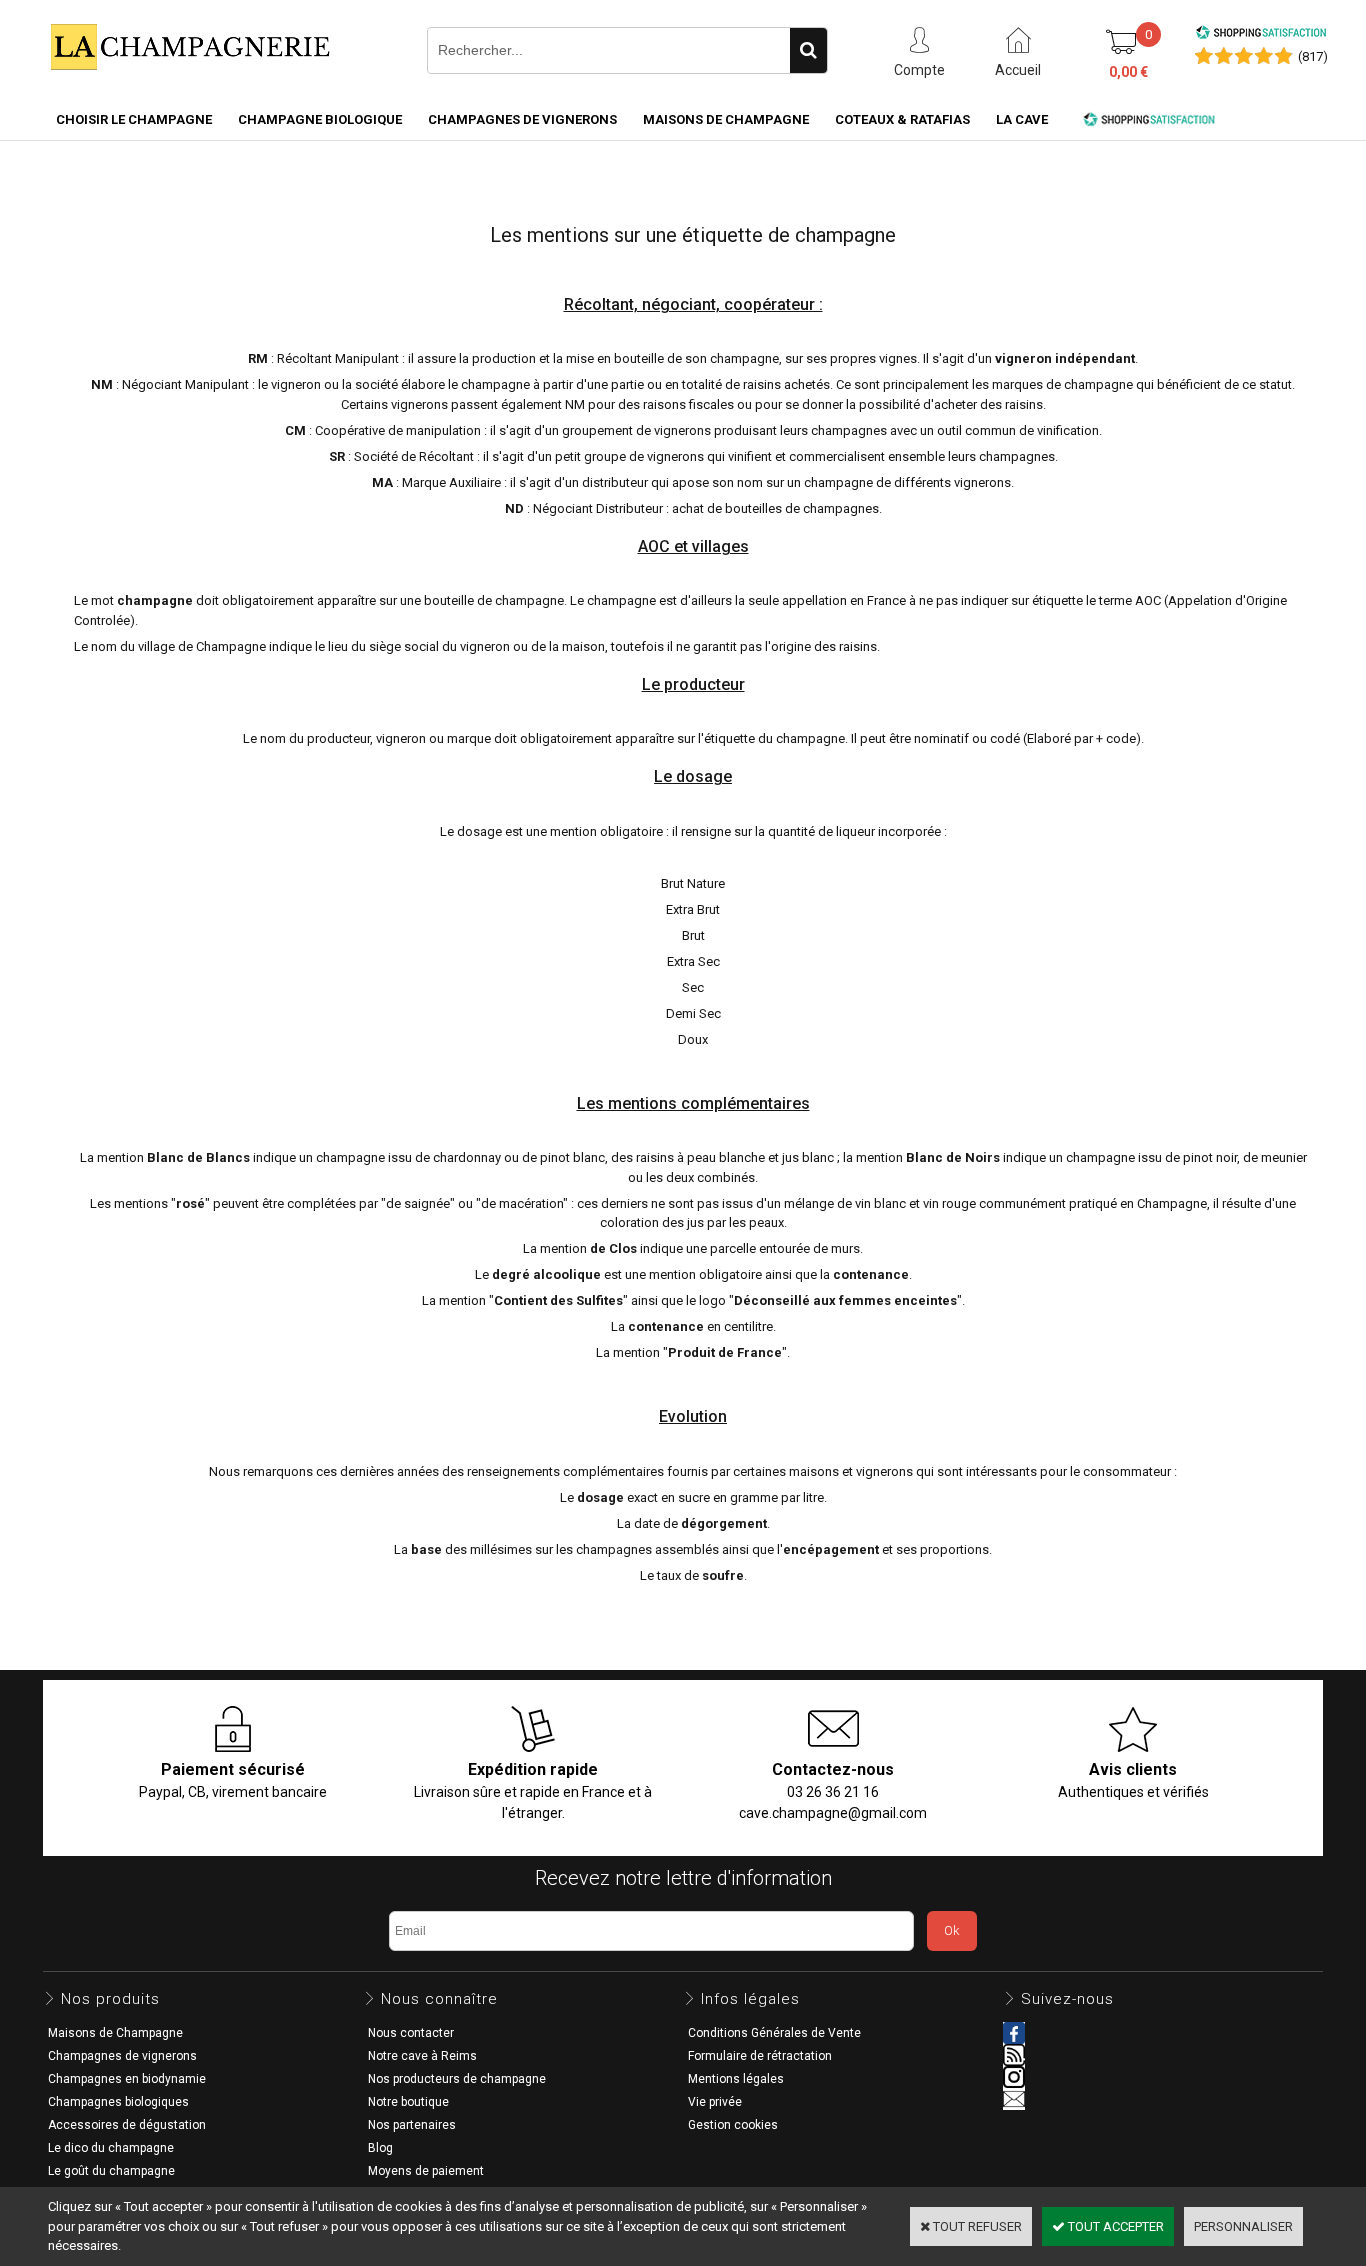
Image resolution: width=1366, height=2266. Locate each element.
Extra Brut (693, 909)
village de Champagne (202, 646)
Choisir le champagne (134, 119)
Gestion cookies (733, 2125)
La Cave (1022, 119)
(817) (1313, 56)
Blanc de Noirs (953, 1157)
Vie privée (715, 2102)
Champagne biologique (320, 119)
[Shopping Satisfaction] (1261, 35)
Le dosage (693, 776)
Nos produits (110, 1999)
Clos (623, 1248)
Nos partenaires (412, 2125)
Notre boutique (408, 2102)
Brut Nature (693, 883)
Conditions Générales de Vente (774, 2033)
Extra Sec (693, 961)
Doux (693, 1039)
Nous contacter (411, 2033)
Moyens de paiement (426, 2171)
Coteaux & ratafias (902, 119)
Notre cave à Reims (422, 2056)
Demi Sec (693, 1013)
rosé (190, 1203)
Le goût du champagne (111, 2171)
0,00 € (1128, 72)
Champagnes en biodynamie (127, 2079)
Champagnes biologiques (118, 2102)
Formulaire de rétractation (760, 2056)
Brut (693, 935)
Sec (693, 987)
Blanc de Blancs (198, 1157)
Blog (380, 2148)
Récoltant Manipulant (338, 358)
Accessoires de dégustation (127, 2125)
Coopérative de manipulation (398, 430)
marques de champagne (1062, 384)
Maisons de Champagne (726, 119)
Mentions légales (736, 2079)
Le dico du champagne (111, 2148)
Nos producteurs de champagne (457, 2079)
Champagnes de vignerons (522, 119)
